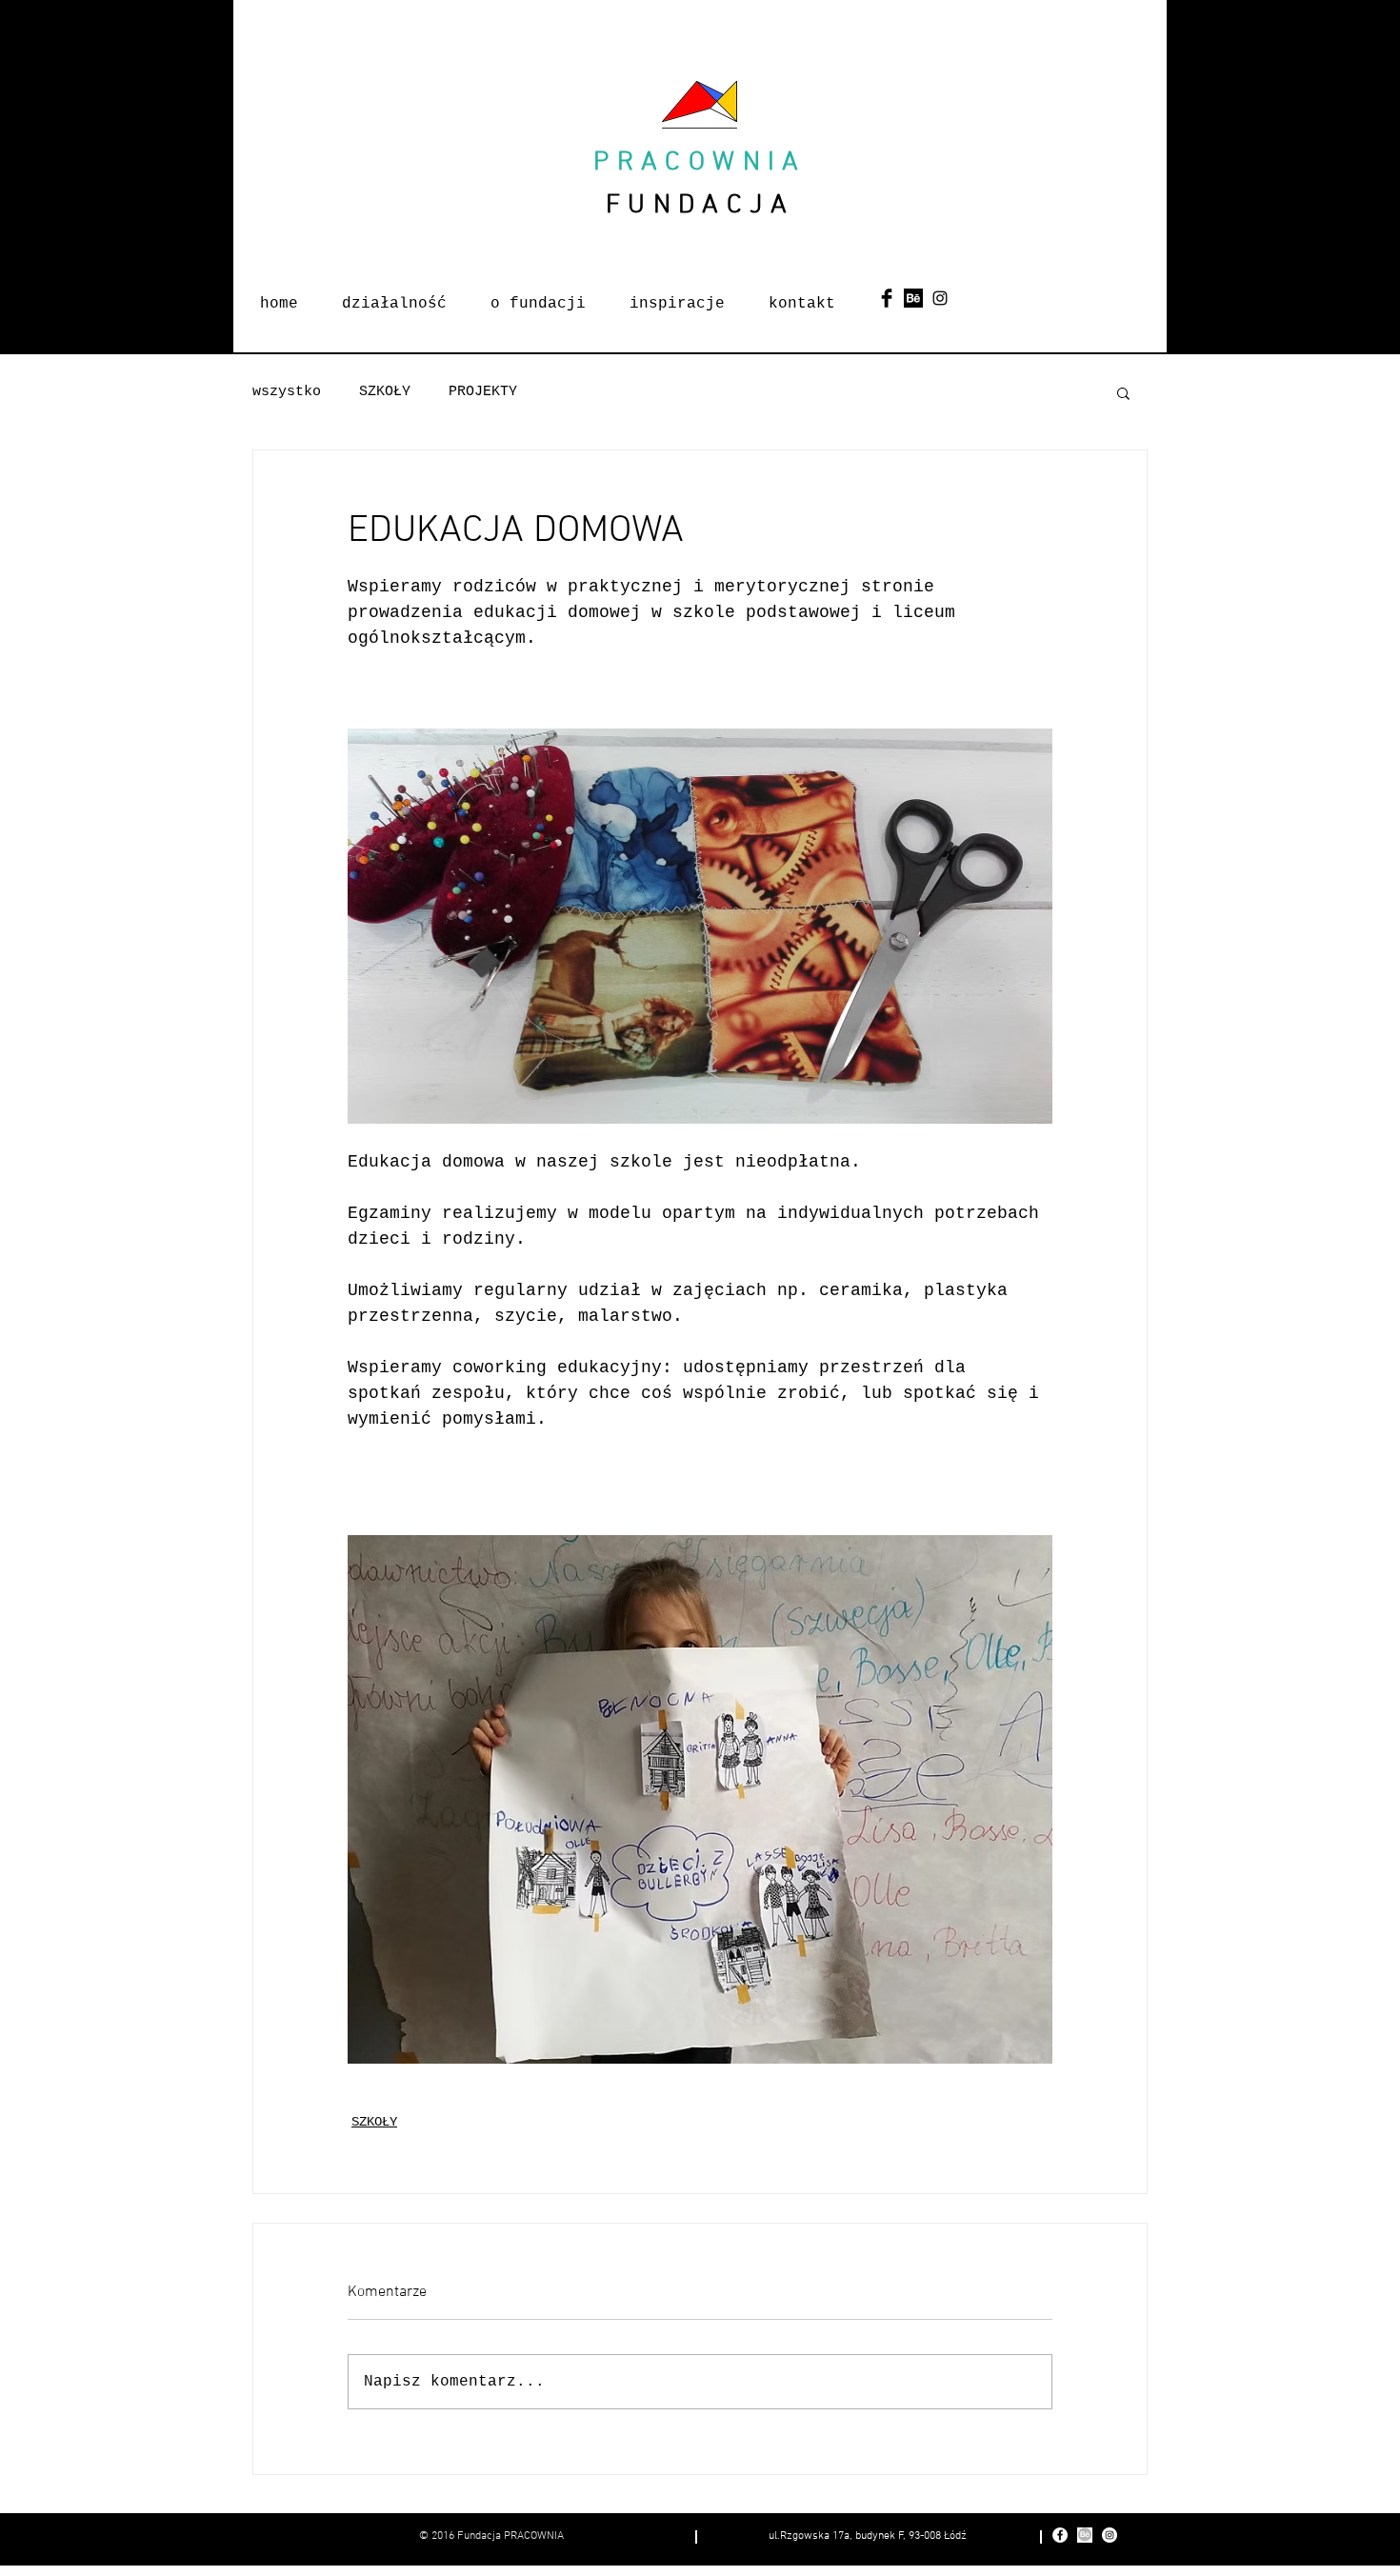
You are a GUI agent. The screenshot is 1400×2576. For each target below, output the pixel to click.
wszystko (287, 392)
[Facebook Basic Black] (887, 298)
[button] (1123, 392)
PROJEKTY (483, 392)
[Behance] (913, 298)
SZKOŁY (385, 392)
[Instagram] (940, 298)
